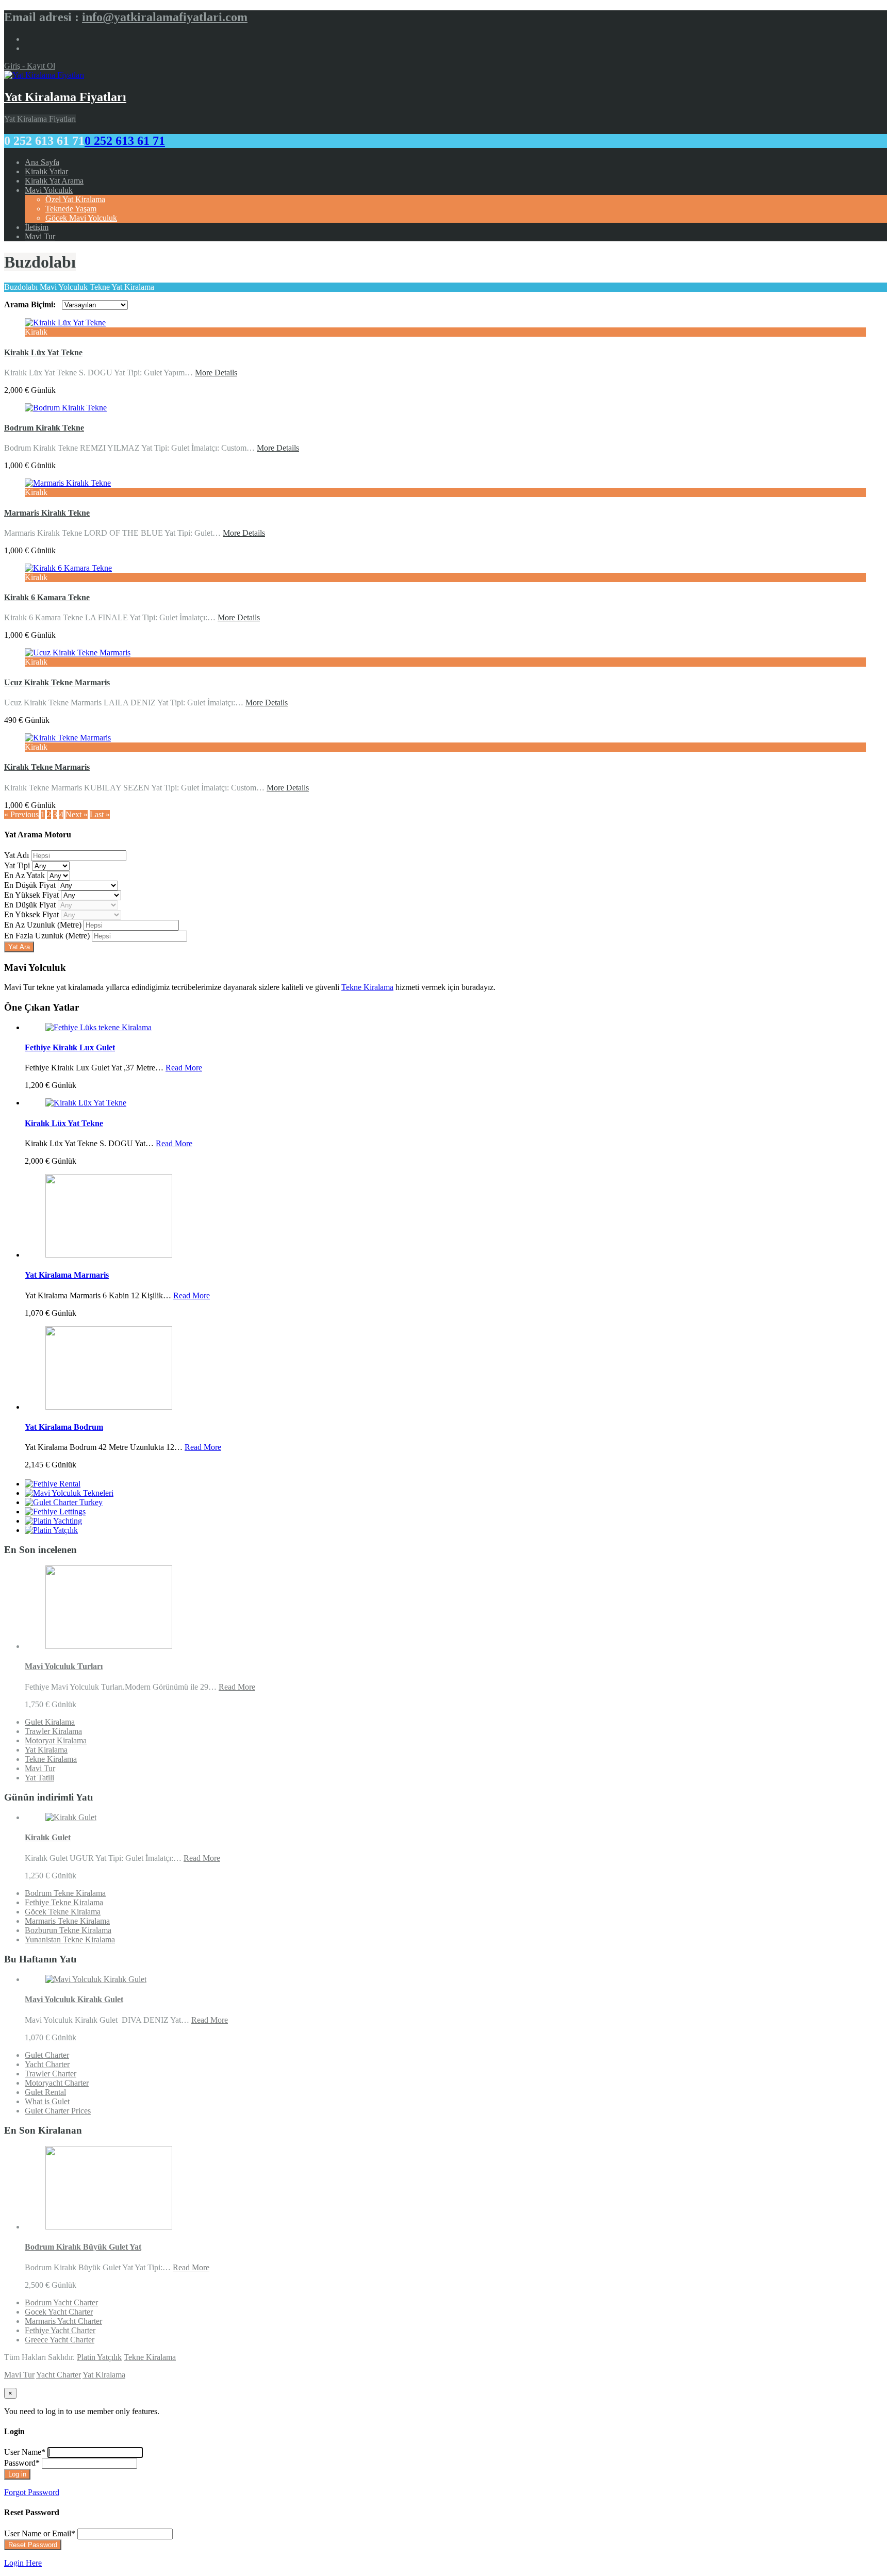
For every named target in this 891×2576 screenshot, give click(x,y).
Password (22, 2463)
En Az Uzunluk (43, 925)
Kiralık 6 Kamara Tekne (47, 597)
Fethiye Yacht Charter (60, 2330)
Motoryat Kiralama (56, 1740)
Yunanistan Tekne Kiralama (70, 1939)
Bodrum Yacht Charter (61, 2302)
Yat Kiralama (46, 1750)
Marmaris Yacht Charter (63, 2321)
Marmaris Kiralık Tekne (47, 513)
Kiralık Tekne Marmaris (47, 767)
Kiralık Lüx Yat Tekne (43, 352)
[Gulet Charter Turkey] (64, 1502)
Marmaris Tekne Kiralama (67, 1921)
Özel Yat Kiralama (75, 199)
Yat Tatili (39, 1778)
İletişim (37, 227)
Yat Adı (16, 855)
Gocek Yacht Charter (59, 2312)
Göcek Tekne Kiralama (63, 1912)
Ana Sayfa (42, 162)
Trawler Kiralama (53, 1731)
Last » (100, 814)
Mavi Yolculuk (49, 190)
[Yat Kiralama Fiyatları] (44, 75)
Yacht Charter (47, 2064)
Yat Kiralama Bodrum (64, 1427)
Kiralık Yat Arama (54, 181)
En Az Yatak (24, 875)
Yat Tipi (17, 865)
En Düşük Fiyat (30, 885)
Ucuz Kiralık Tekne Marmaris (57, 682)
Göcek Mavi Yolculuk (81, 218)
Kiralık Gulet (48, 1837)
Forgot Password (32, 2492)
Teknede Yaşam (71, 209)
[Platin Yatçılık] (51, 1530)
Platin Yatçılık (99, 2357)
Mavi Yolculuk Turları (64, 1666)
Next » (77, 814)
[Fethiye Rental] (53, 1484)
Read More (184, 1068)
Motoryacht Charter (57, 2083)
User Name (25, 2452)
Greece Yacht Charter (60, 2340)
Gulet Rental (45, 2092)
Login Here (23, 2563)
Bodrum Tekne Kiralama (65, 1893)
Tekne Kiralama (367, 987)
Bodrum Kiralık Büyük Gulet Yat (83, 2247)
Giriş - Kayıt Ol (30, 66)
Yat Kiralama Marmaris (67, 1275)
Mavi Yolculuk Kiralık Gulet (74, 1999)
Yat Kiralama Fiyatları (65, 97)
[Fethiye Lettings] (55, 1512)
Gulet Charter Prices (58, 2111)
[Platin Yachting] (53, 1521)
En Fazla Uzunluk (47, 936)
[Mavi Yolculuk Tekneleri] (69, 1493)
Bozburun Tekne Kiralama (68, 1930)
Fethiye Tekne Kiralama (64, 1902)
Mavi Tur (40, 236)
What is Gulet (47, 2101)
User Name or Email (40, 2533)
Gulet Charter (47, 2055)
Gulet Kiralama (50, 1722)
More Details (216, 373)
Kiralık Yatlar (46, 171)
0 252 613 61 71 (125, 141)
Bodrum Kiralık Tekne (44, 428)
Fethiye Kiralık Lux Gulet (70, 1047)
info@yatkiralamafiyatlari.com (165, 17)
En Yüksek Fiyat (31, 895)
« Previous (21, 814)
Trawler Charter (51, 2074)
